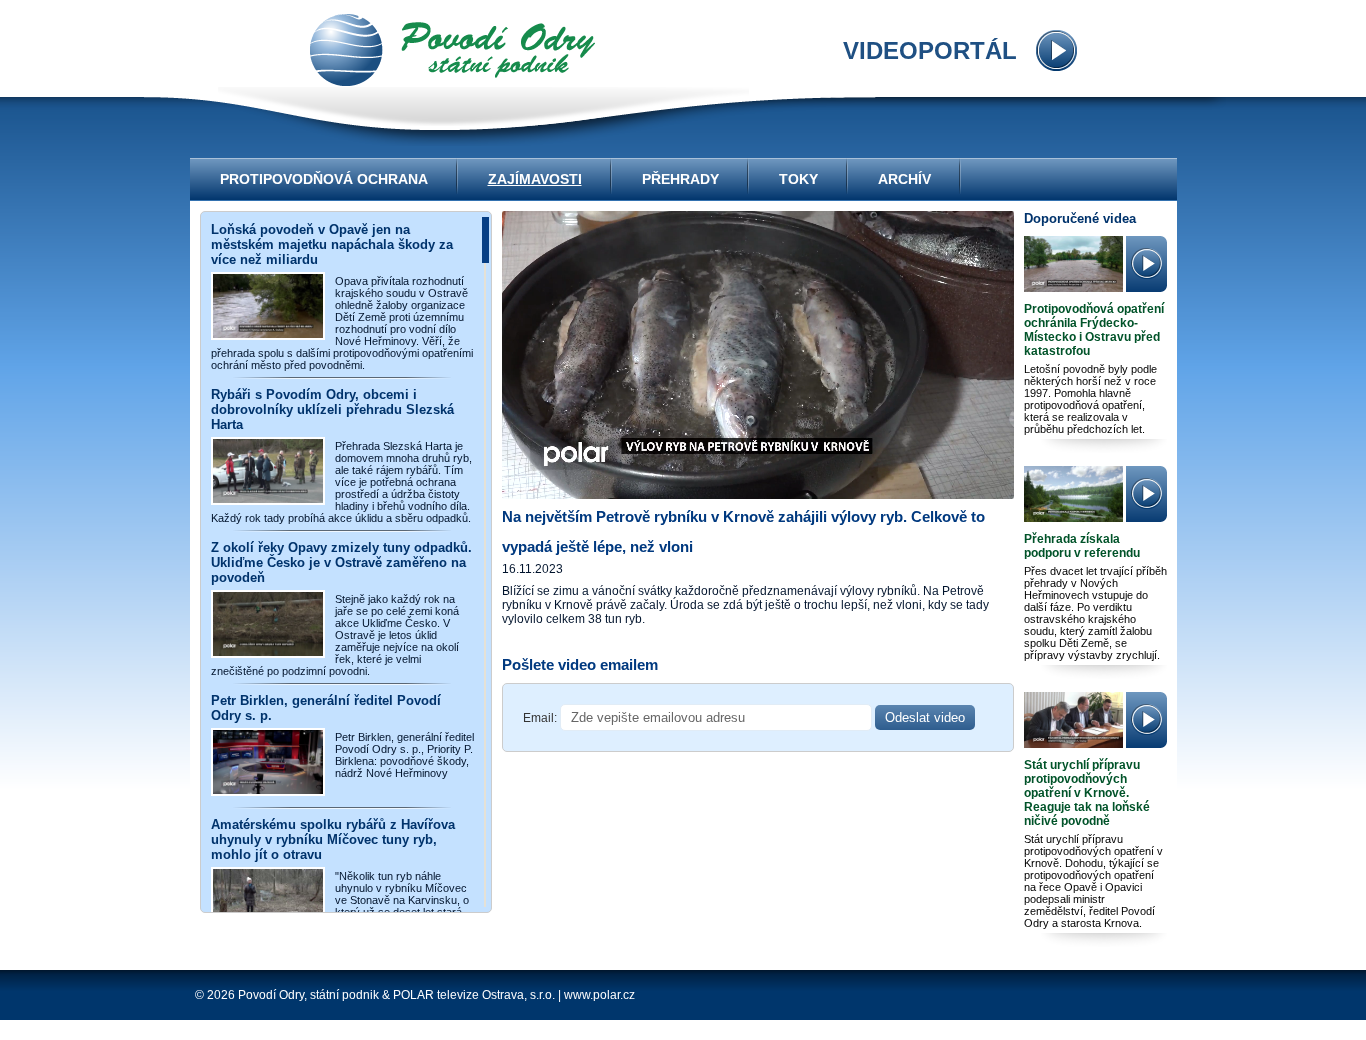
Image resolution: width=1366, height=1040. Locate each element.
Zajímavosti (535, 179)
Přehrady (680, 179)
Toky (798, 179)
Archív (904, 179)
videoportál (452, 50)
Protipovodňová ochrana (324, 179)
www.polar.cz (599, 995)
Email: (540, 718)
